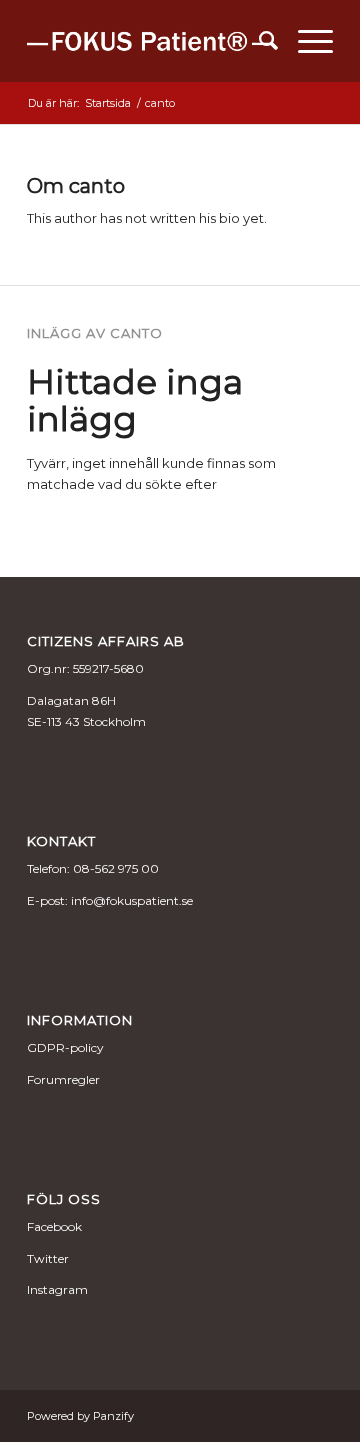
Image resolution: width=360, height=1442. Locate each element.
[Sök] (258, 41)
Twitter (48, 1258)
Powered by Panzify (80, 1416)
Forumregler (63, 1079)
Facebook (54, 1226)
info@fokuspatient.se (132, 900)
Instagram (57, 1289)
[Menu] (305, 41)
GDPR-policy (65, 1047)
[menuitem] (258, 41)
